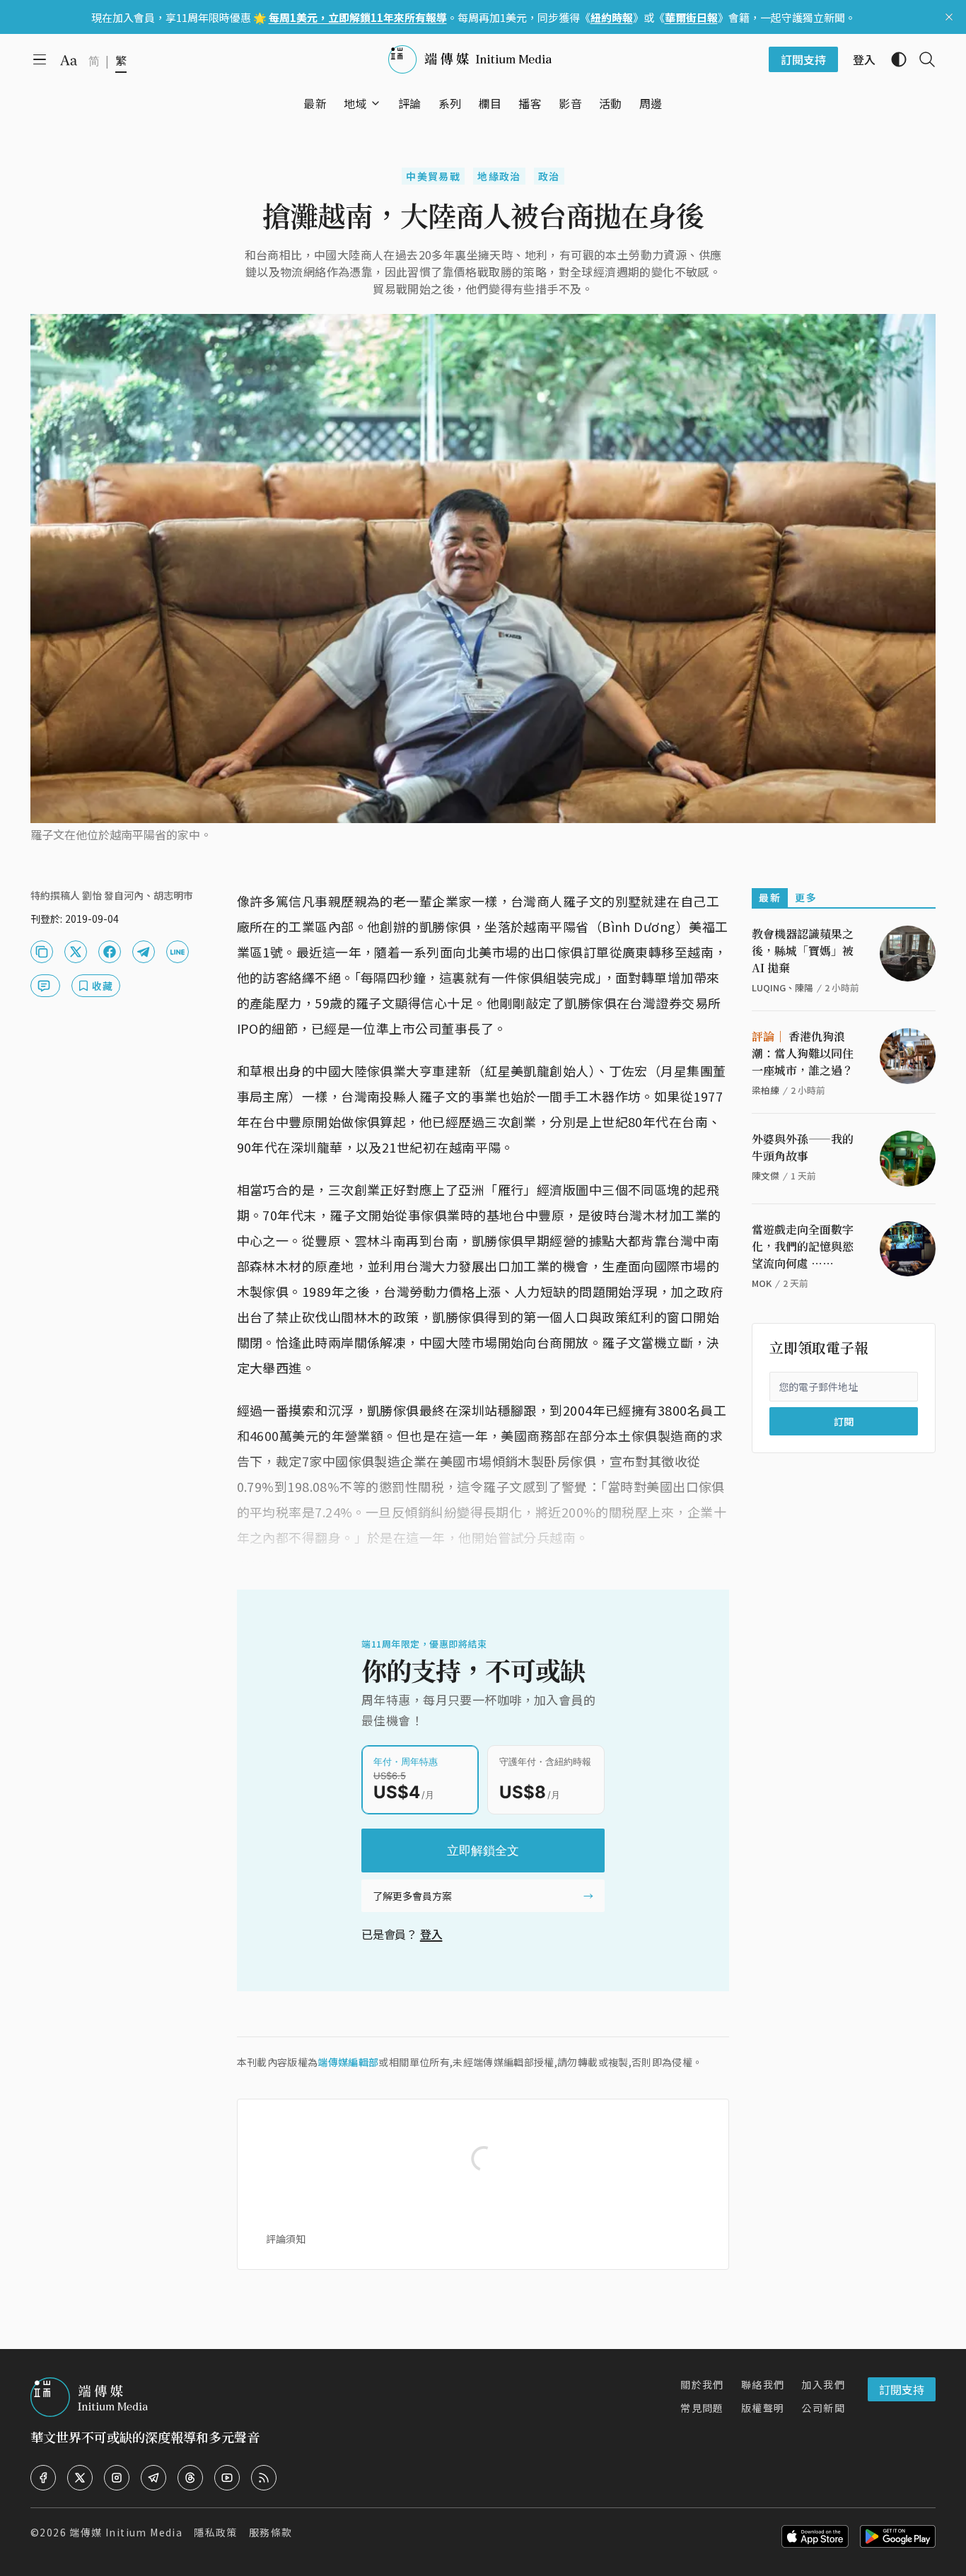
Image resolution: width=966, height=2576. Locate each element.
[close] (949, 17)
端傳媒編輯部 (348, 2062)
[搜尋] (921, 59)
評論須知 (286, 2239)
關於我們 (702, 2384)
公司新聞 (823, 2408)
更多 (806, 897)
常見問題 (702, 2408)
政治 (549, 176)
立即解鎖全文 (483, 1851)
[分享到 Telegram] (144, 952)
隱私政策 (216, 2532)
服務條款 (271, 2532)
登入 (431, 1934)
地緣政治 (499, 176)
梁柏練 (766, 1090)
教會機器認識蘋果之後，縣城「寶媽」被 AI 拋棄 (803, 951)
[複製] (42, 952)
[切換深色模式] (893, 59)
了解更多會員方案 (412, 1896)
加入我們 (823, 2384)
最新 (770, 897)
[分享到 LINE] (178, 952)
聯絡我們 (763, 2384)
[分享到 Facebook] (110, 952)
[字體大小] (69, 60)
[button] (355, 103)
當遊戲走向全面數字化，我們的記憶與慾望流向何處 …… (803, 1246)
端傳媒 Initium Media (126, 2532)
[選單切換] (376, 103)
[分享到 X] (76, 952)
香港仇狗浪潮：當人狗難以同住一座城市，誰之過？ (803, 1053)
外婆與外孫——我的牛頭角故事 (803, 1147)
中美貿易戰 (433, 176)
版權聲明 (763, 2408)
